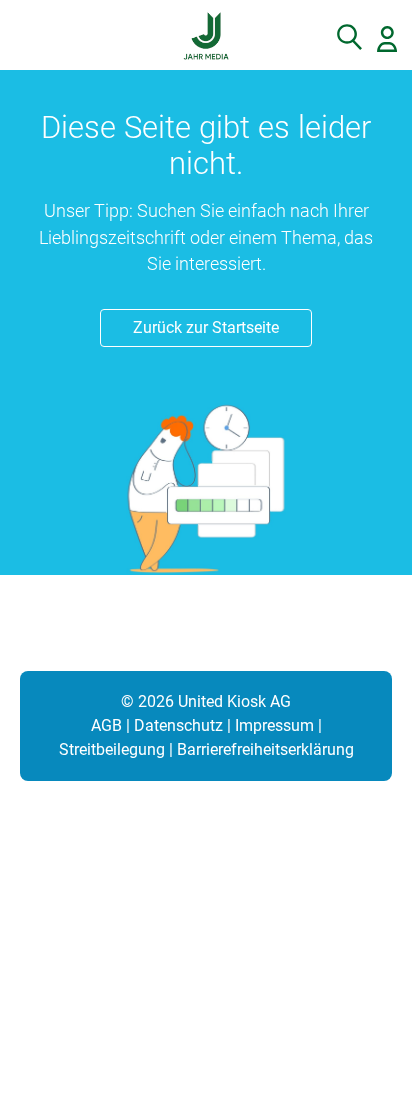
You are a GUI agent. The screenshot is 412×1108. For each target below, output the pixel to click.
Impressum (274, 725)
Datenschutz (178, 725)
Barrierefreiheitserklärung (265, 749)
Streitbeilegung (112, 749)
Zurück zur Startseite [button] (206, 327)
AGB (106, 725)
